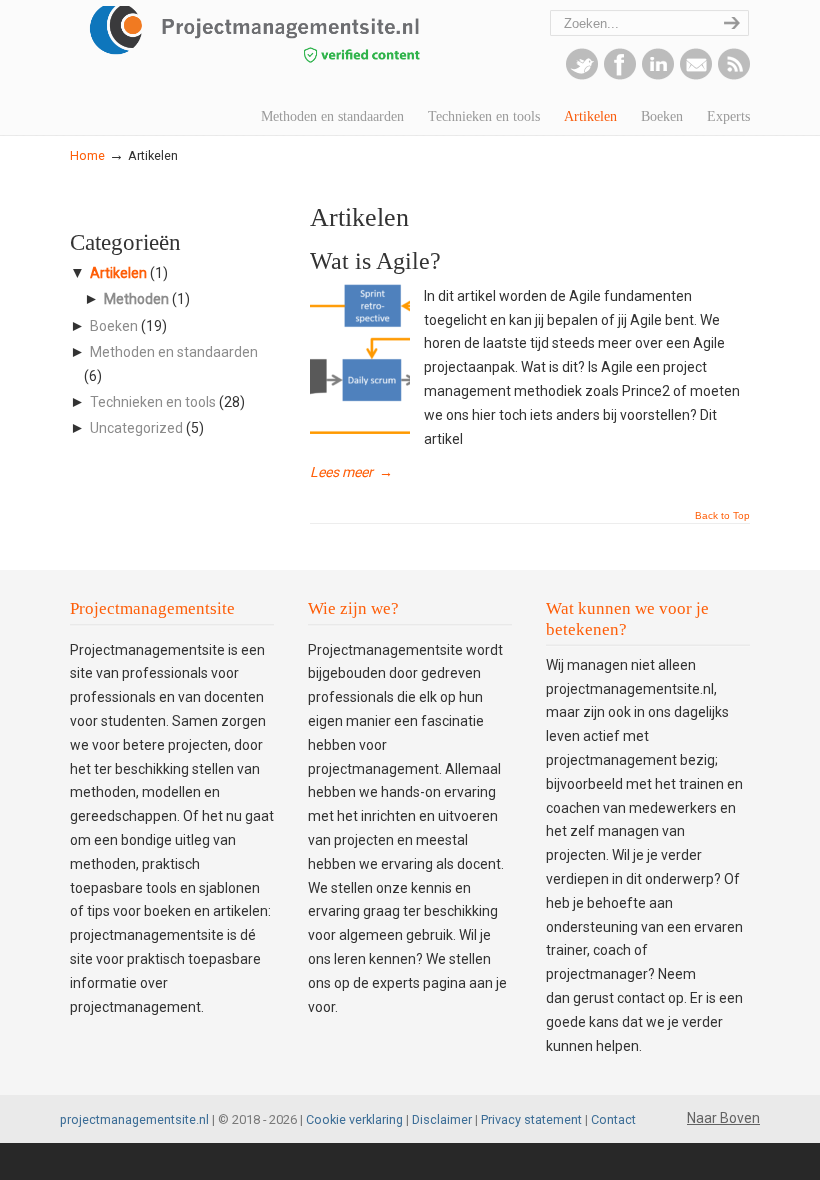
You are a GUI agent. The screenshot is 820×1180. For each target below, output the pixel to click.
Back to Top (722, 516)
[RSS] (734, 75)
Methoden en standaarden (174, 352)
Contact (613, 1119)
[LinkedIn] (658, 75)
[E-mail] (696, 75)
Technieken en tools (153, 402)
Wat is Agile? (375, 261)
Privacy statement (531, 1119)
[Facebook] (620, 75)
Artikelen (118, 273)
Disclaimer (442, 1119)
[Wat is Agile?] (360, 429)
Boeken (114, 326)
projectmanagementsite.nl (134, 1119)
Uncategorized (136, 428)
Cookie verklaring (354, 1119)
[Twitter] (582, 75)
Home (87, 155)
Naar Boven (723, 1118)
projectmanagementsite (290, 45)
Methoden (136, 299)
